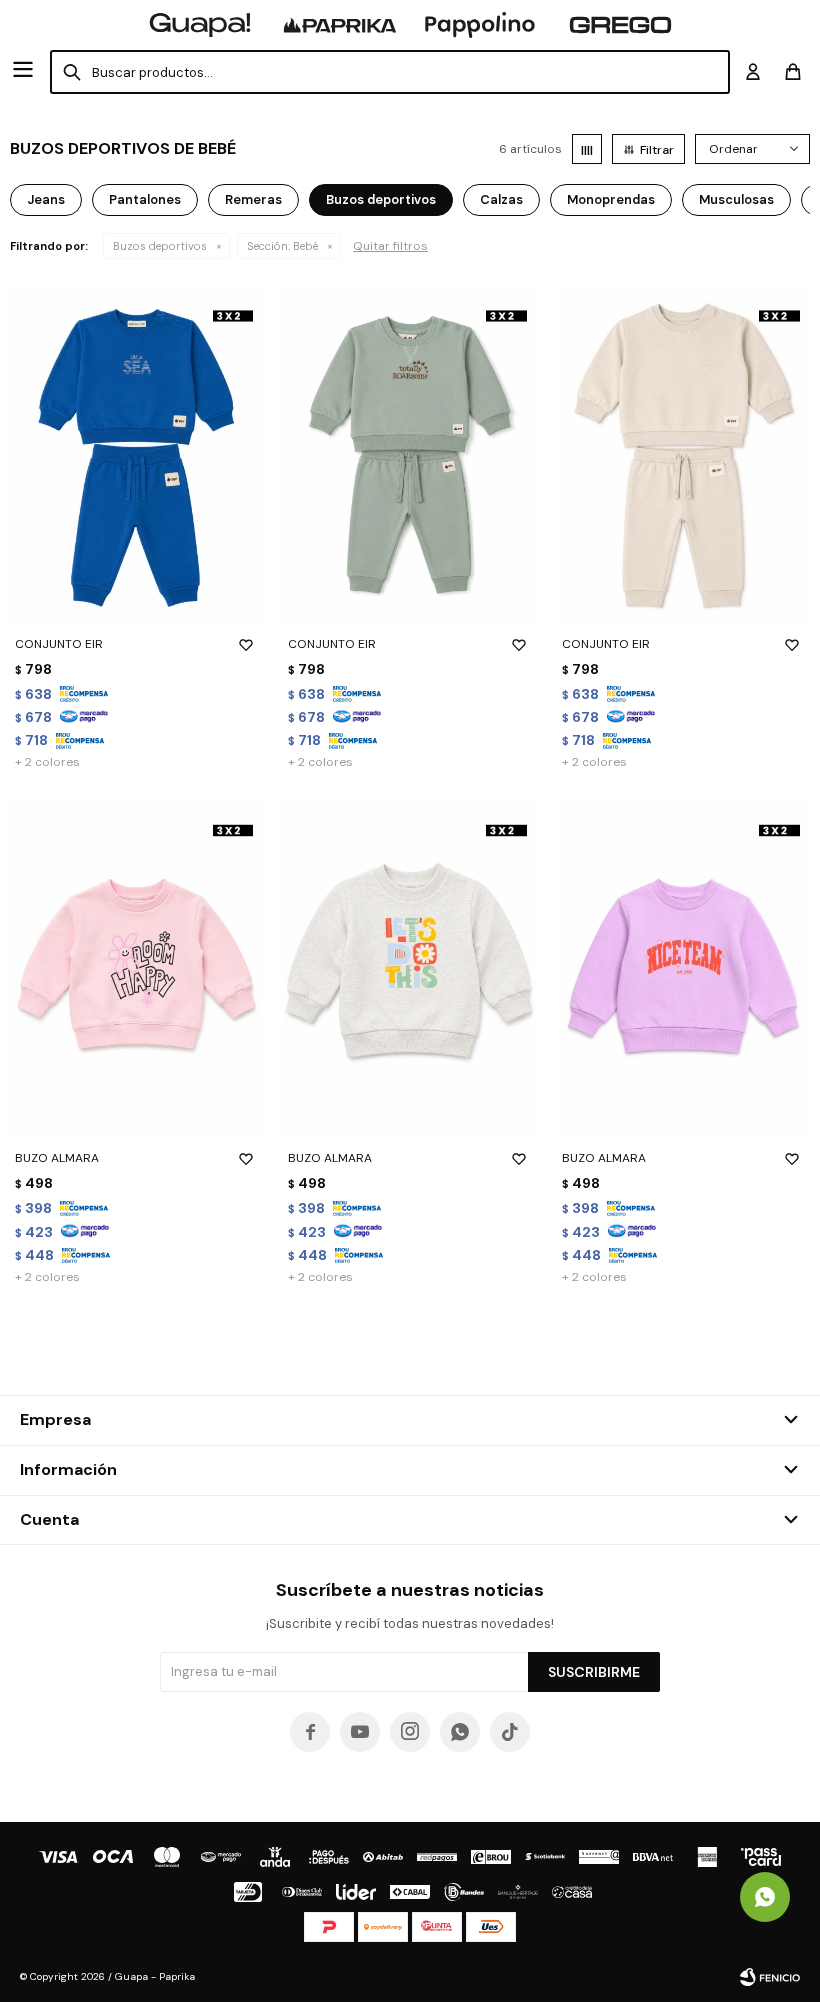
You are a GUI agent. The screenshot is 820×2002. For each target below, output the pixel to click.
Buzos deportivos (160, 246)
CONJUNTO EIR (59, 644)
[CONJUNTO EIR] (136, 455)
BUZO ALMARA (57, 1158)
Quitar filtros (390, 246)
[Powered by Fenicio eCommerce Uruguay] (770, 1977)
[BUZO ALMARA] (136, 969)
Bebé (282, 246)
